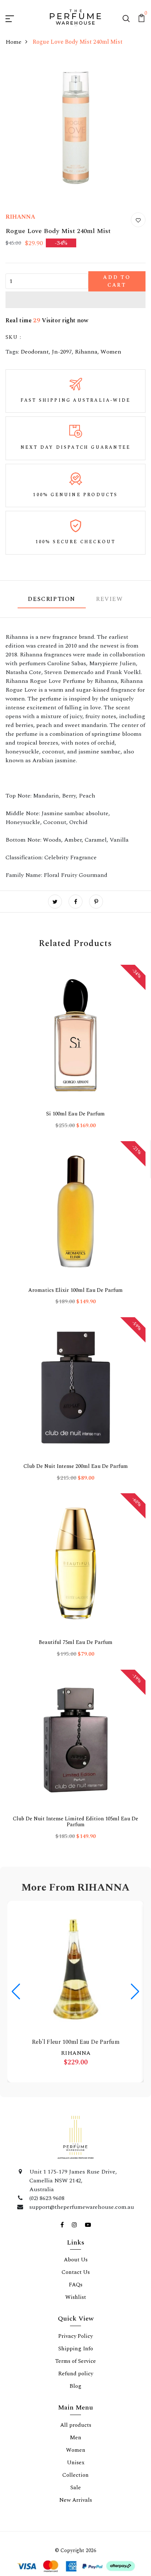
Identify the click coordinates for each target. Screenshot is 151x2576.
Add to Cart (95, 305)
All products (75, 1617)
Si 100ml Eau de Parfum (38, 1062)
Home (14, 66)
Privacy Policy (75, 1528)
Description (52, 623)
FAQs (76, 1477)
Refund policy (76, 1566)
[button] (75, 323)
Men (75, 1629)
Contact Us (75, 1464)
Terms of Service (76, 1553)
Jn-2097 (61, 376)
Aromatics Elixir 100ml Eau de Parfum (113, 1065)
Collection (75, 1667)
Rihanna (85, 376)
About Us (75, 1452)
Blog (75, 1578)
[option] (38, 1039)
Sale (75, 1679)
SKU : (13, 361)
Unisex (75, 1654)
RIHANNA (21, 241)
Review (110, 623)
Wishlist (76, 1489)
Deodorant (35, 376)
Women (109, 376)
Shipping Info (75, 1541)
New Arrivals (75, 1692)
